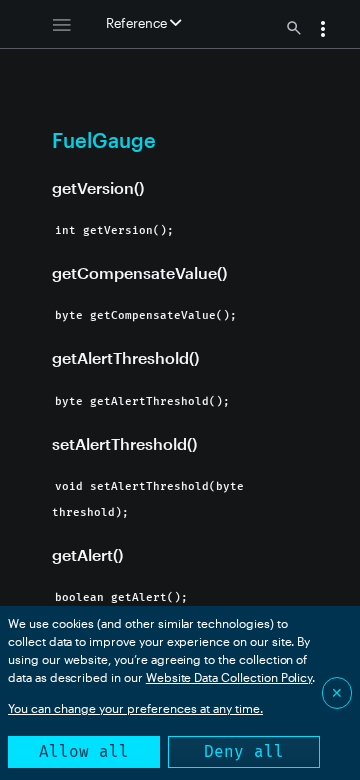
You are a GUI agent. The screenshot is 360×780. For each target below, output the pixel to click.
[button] (323, 31)
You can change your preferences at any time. (135, 708)
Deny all (244, 751)
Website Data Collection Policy (229, 677)
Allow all (84, 751)
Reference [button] (138, 23)
